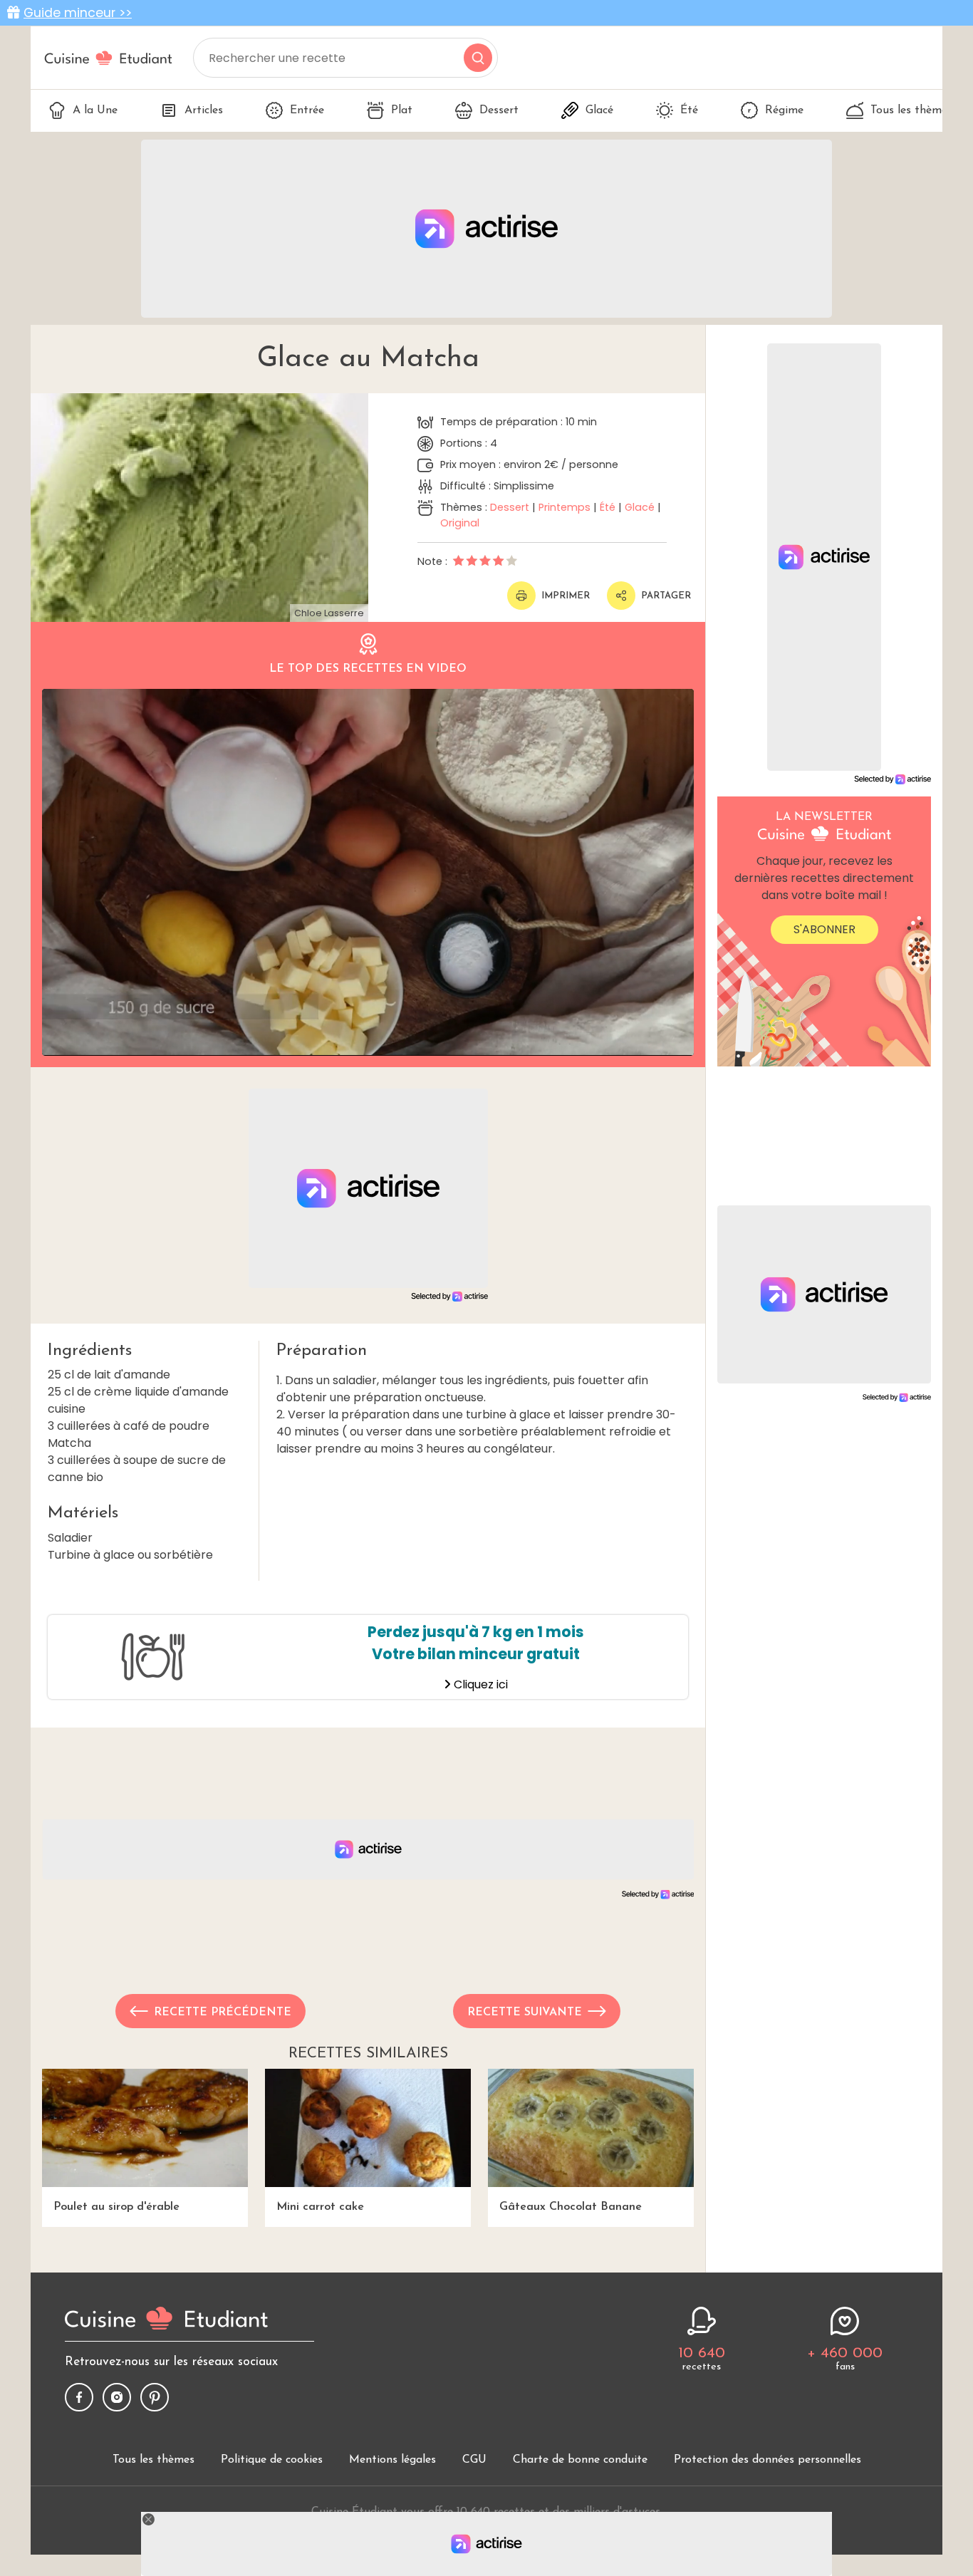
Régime (784, 110)
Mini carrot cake (320, 2207)
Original (460, 523)
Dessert (499, 110)
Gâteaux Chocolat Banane (571, 2207)
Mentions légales (392, 2460)
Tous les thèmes (911, 110)
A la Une (95, 110)
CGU (474, 2460)
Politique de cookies (272, 2460)
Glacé (599, 110)
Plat (402, 110)
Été (689, 110)
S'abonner (824, 929)
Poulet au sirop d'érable (116, 2207)
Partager (666, 596)
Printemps (564, 507)
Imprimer (566, 596)
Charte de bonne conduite (580, 2460)
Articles (204, 110)
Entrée (307, 110)
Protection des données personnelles (768, 2460)
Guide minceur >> (78, 13)
